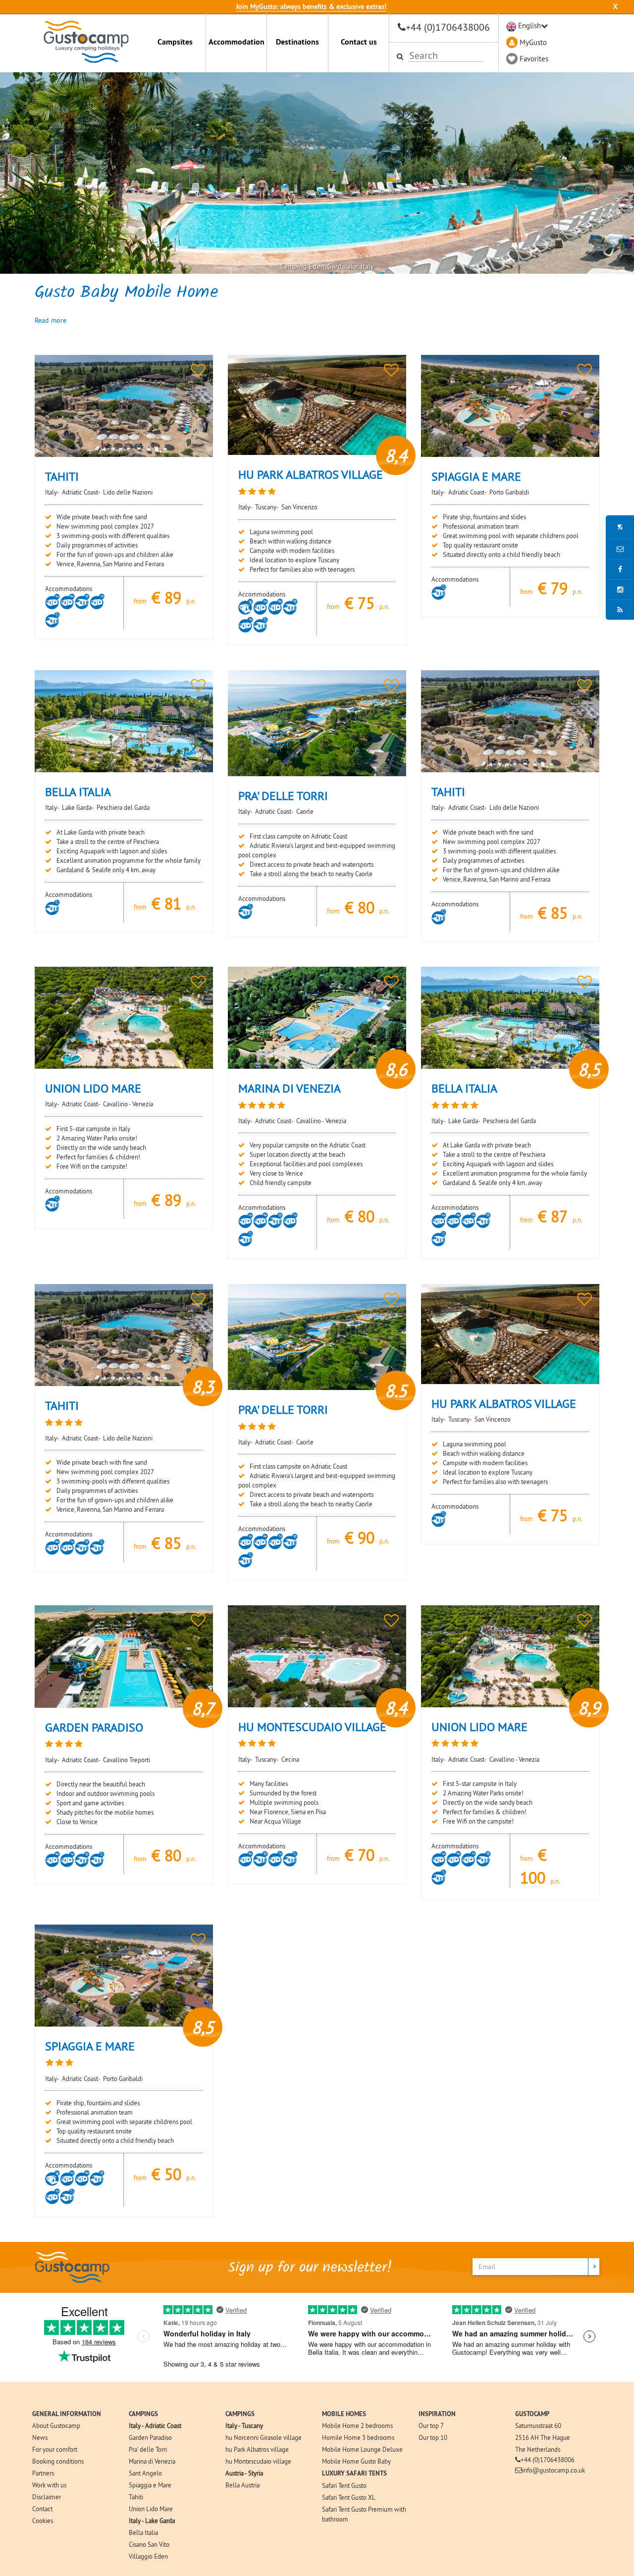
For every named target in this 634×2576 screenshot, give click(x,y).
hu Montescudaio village (258, 2461)
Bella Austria (242, 2485)
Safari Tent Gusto (344, 2485)
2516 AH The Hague (543, 2437)
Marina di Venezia (152, 2461)
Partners (43, 2473)
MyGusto (533, 42)
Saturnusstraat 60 (538, 2426)
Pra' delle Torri (148, 2449)
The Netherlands (538, 2449)
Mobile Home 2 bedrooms (357, 2426)
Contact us (359, 42)
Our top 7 (431, 2426)
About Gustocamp (56, 2426)
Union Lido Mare (151, 2509)
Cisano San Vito (149, 2544)
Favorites (534, 59)
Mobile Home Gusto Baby (356, 2461)
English (529, 25)
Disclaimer (47, 2497)
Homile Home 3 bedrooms (358, 2437)
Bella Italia (143, 2532)
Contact (42, 2509)
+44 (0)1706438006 (448, 27)
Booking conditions (58, 2461)
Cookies (43, 2521)
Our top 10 (433, 2437)
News (40, 2437)
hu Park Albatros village (257, 2449)
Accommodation (237, 42)
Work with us (49, 2485)
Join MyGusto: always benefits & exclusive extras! (311, 6)
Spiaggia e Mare (150, 2485)
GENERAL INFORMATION (67, 2414)
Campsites (175, 42)
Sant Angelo (145, 2473)
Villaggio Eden (148, 2556)
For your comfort (55, 2449)
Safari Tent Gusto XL (349, 2497)
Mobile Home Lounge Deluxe (362, 2449)
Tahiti (136, 2497)
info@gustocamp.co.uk (554, 2470)
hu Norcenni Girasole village (264, 2437)
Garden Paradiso (150, 2437)
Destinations (297, 42)
